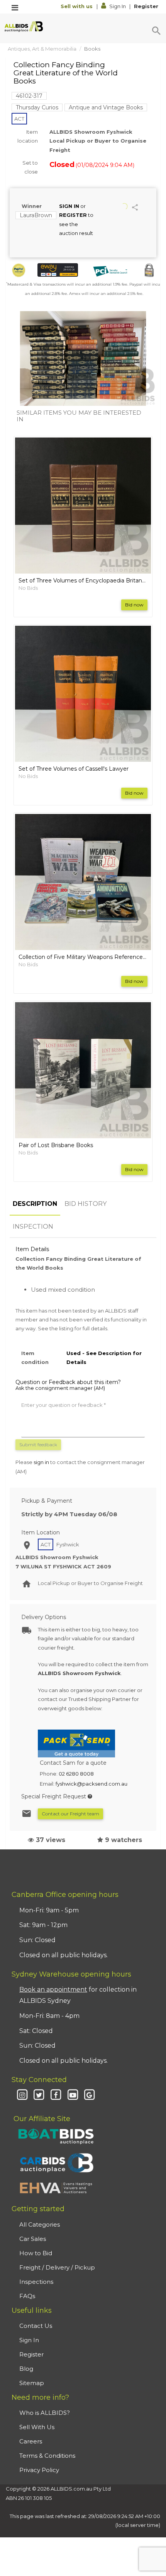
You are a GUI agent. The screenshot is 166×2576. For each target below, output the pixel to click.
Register (146, 6)
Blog (26, 2369)
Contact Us (36, 2326)
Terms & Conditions (47, 2456)
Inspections (36, 2282)
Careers (31, 2441)
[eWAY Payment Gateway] (58, 270)
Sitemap (32, 2383)
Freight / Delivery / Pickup (57, 2267)
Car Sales (33, 2239)
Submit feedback (38, 1445)
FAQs (27, 2296)
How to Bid (36, 2253)
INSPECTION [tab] (33, 1227)
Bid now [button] (134, 605)
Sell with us (77, 6)
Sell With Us (37, 2427)
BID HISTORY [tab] (86, 1204)
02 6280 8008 (76, 1774)
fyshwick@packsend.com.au (91, 1784)
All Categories (40, 2224)
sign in (41, 1462)
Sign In (118, 6)
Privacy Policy (39, 2470)
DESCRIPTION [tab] (35, 1204)
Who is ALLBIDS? (45, 2413)
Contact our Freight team (70, 1814)
